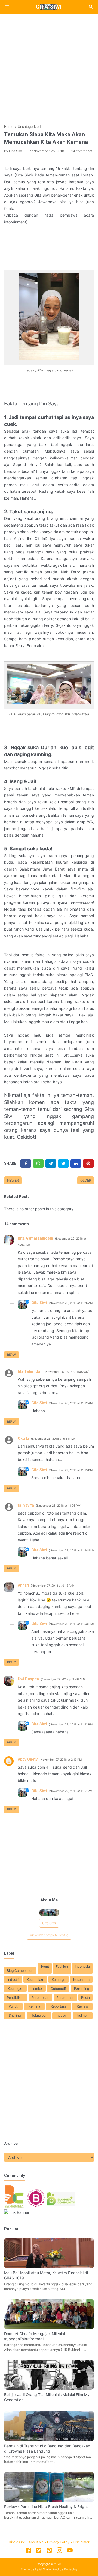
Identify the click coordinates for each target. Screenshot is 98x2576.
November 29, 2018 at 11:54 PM (71, 1550)
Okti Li (23, 1438)
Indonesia (82, 1966)
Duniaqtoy (71, 2569)
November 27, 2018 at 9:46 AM (63, 1679)
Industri (13, 1980)
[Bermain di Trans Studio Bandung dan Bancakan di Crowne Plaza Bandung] (49, 2440)
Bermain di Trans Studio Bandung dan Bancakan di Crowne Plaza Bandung (47, 2448)
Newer (13, 1180)
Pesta (85, 1998)
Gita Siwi (49, 7)
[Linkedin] (76, 1164)
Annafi (23, 1585)
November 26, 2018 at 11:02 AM (67, 1372)
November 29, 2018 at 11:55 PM (71, 1470)
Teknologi (39, 2015)
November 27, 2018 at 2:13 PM (61, 1760)
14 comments (82, 151)
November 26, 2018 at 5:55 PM (53, 1439)
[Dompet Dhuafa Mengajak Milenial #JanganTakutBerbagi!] (49, 2328)
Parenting (82, 1989)
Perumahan (65, 1998)
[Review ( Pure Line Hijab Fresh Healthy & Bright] (49, 2500)
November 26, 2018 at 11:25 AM (71, 1303)
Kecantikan (35, 1980)
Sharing (15, 2015)
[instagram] (59, 2551)
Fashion (62, 1966)
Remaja (34, 2006)
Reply (12, 1355)
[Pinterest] (88, 1164)
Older (86, 1180)
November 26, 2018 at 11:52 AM (71, 1403)
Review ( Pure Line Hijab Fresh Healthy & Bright (46, 2506)
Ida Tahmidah (30, 1371)
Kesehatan (81, 1980)
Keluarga (59, 1980)
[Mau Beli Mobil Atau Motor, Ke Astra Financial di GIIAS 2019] (49, 2267)
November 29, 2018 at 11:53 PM (71, 1624)
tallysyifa (26, 1505)
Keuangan (15, 1989)
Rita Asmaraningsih (35, 1238)
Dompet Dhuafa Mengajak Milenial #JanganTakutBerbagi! (34, 2336)
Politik (13, 2006)
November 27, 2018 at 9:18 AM (52, 1586)
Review (82, 2006)
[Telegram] (51, 1164)
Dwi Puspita (28, 1679)
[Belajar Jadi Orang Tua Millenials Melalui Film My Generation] (49, 2388)
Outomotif (58, 1989)
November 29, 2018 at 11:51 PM (71, 1791)
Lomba (37, 1989)
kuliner (83, 2015)
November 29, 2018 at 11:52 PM (71, 1724)
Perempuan (40, 1998)
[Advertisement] (49, 67)
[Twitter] (38, 1164)
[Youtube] (70, 2551)
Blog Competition (20, 1971)
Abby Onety (28, 1759)
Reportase (59, 2006)
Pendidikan (16, 1998)
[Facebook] (26, 1164)
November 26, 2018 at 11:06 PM (59, 1506)
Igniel (39, 2569)
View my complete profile (49, 1935)
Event (45, 1966)
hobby (62, 2015)
